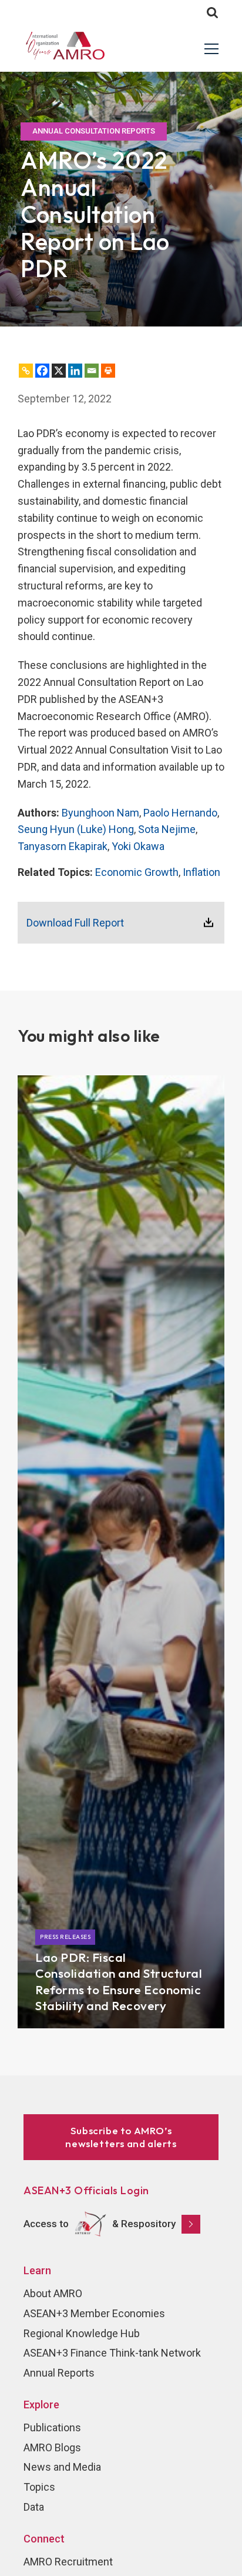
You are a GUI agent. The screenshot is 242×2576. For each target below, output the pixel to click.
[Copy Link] (26, 371)
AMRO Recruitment (68, 2562)
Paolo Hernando (180, 813)
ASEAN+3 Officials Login (86, 2190)
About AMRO (53, 2293)
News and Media (62, 2467)
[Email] (92, 371)
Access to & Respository (100, 2223)
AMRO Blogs (52, 2447)
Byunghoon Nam (100, 813)
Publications (52, 2427)
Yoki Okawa (138, 846)
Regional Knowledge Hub (82, 2333)
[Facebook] (42, 371)
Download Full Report (75, 923)
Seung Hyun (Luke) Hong (76, 829)
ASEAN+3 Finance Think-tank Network (112, 2353)
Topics (39, 2487)
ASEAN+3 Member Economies (94, 2313)
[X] (59, 371)
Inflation (201, 872)
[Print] (108, 371)
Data (34, 2507)
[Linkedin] (75, 371)
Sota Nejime (167, 829)
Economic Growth (137, 872)
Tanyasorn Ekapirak (63, 846)
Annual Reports (59, 2373)
